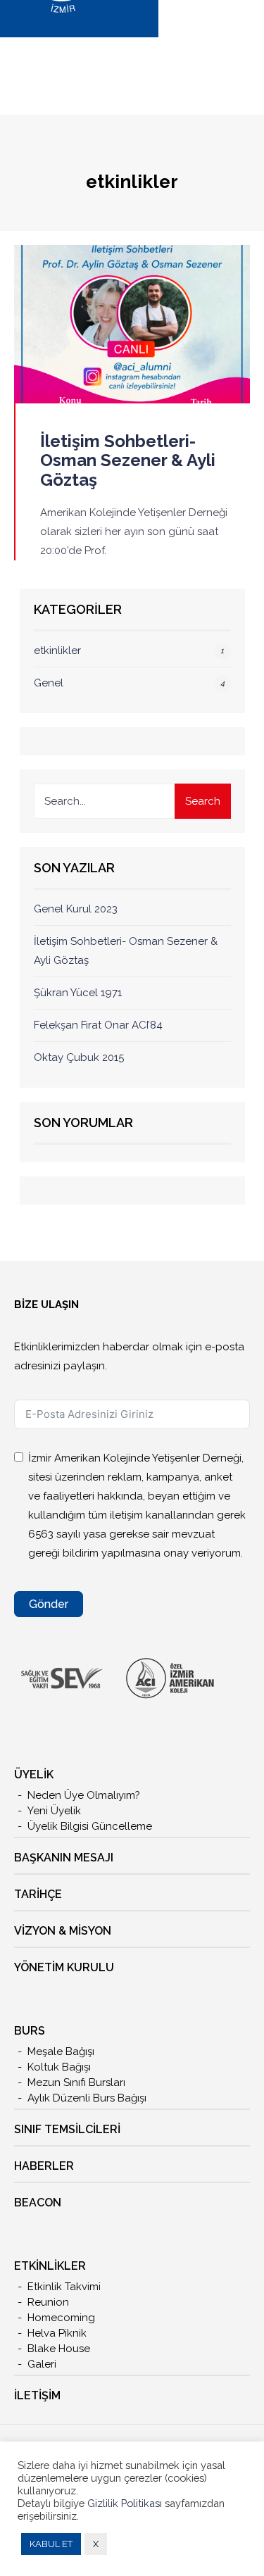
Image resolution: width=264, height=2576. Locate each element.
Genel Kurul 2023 (76, 909)
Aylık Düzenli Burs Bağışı (87, 2098)
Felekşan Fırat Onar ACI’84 (98, 1025)
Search (203, 801)
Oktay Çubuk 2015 (79, 1057)
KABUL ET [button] (51, 2544)
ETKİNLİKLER (50, 2266)
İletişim (37, 2395)
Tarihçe (38, 1894)
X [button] (96, 2544)
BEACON (38, 2203)
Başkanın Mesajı (64, 1858)
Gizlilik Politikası (126, 2503)
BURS (30, 2031)
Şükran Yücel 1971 (78, 993)
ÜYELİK (34, 1774)
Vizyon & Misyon (63, 1931)
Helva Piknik (57, 2333)
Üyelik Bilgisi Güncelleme (90, 1826)
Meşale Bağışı (61, 2052)
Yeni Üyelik (54, 1811)
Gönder (49, 1604)
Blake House (59, 2349)
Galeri (42, 2364)
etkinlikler (57, 651)
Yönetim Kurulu (64, 1967)
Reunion (48, 2302)
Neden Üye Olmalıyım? (84, 1795)
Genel (49, 683)
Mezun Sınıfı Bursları (76, 2082)
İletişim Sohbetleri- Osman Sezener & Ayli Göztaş (128, 460)
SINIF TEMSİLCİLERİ (67, 2129)
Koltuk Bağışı (59, 2067)
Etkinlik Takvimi (64, 2287)
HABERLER (44, 2166)
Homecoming (61, 2318)
